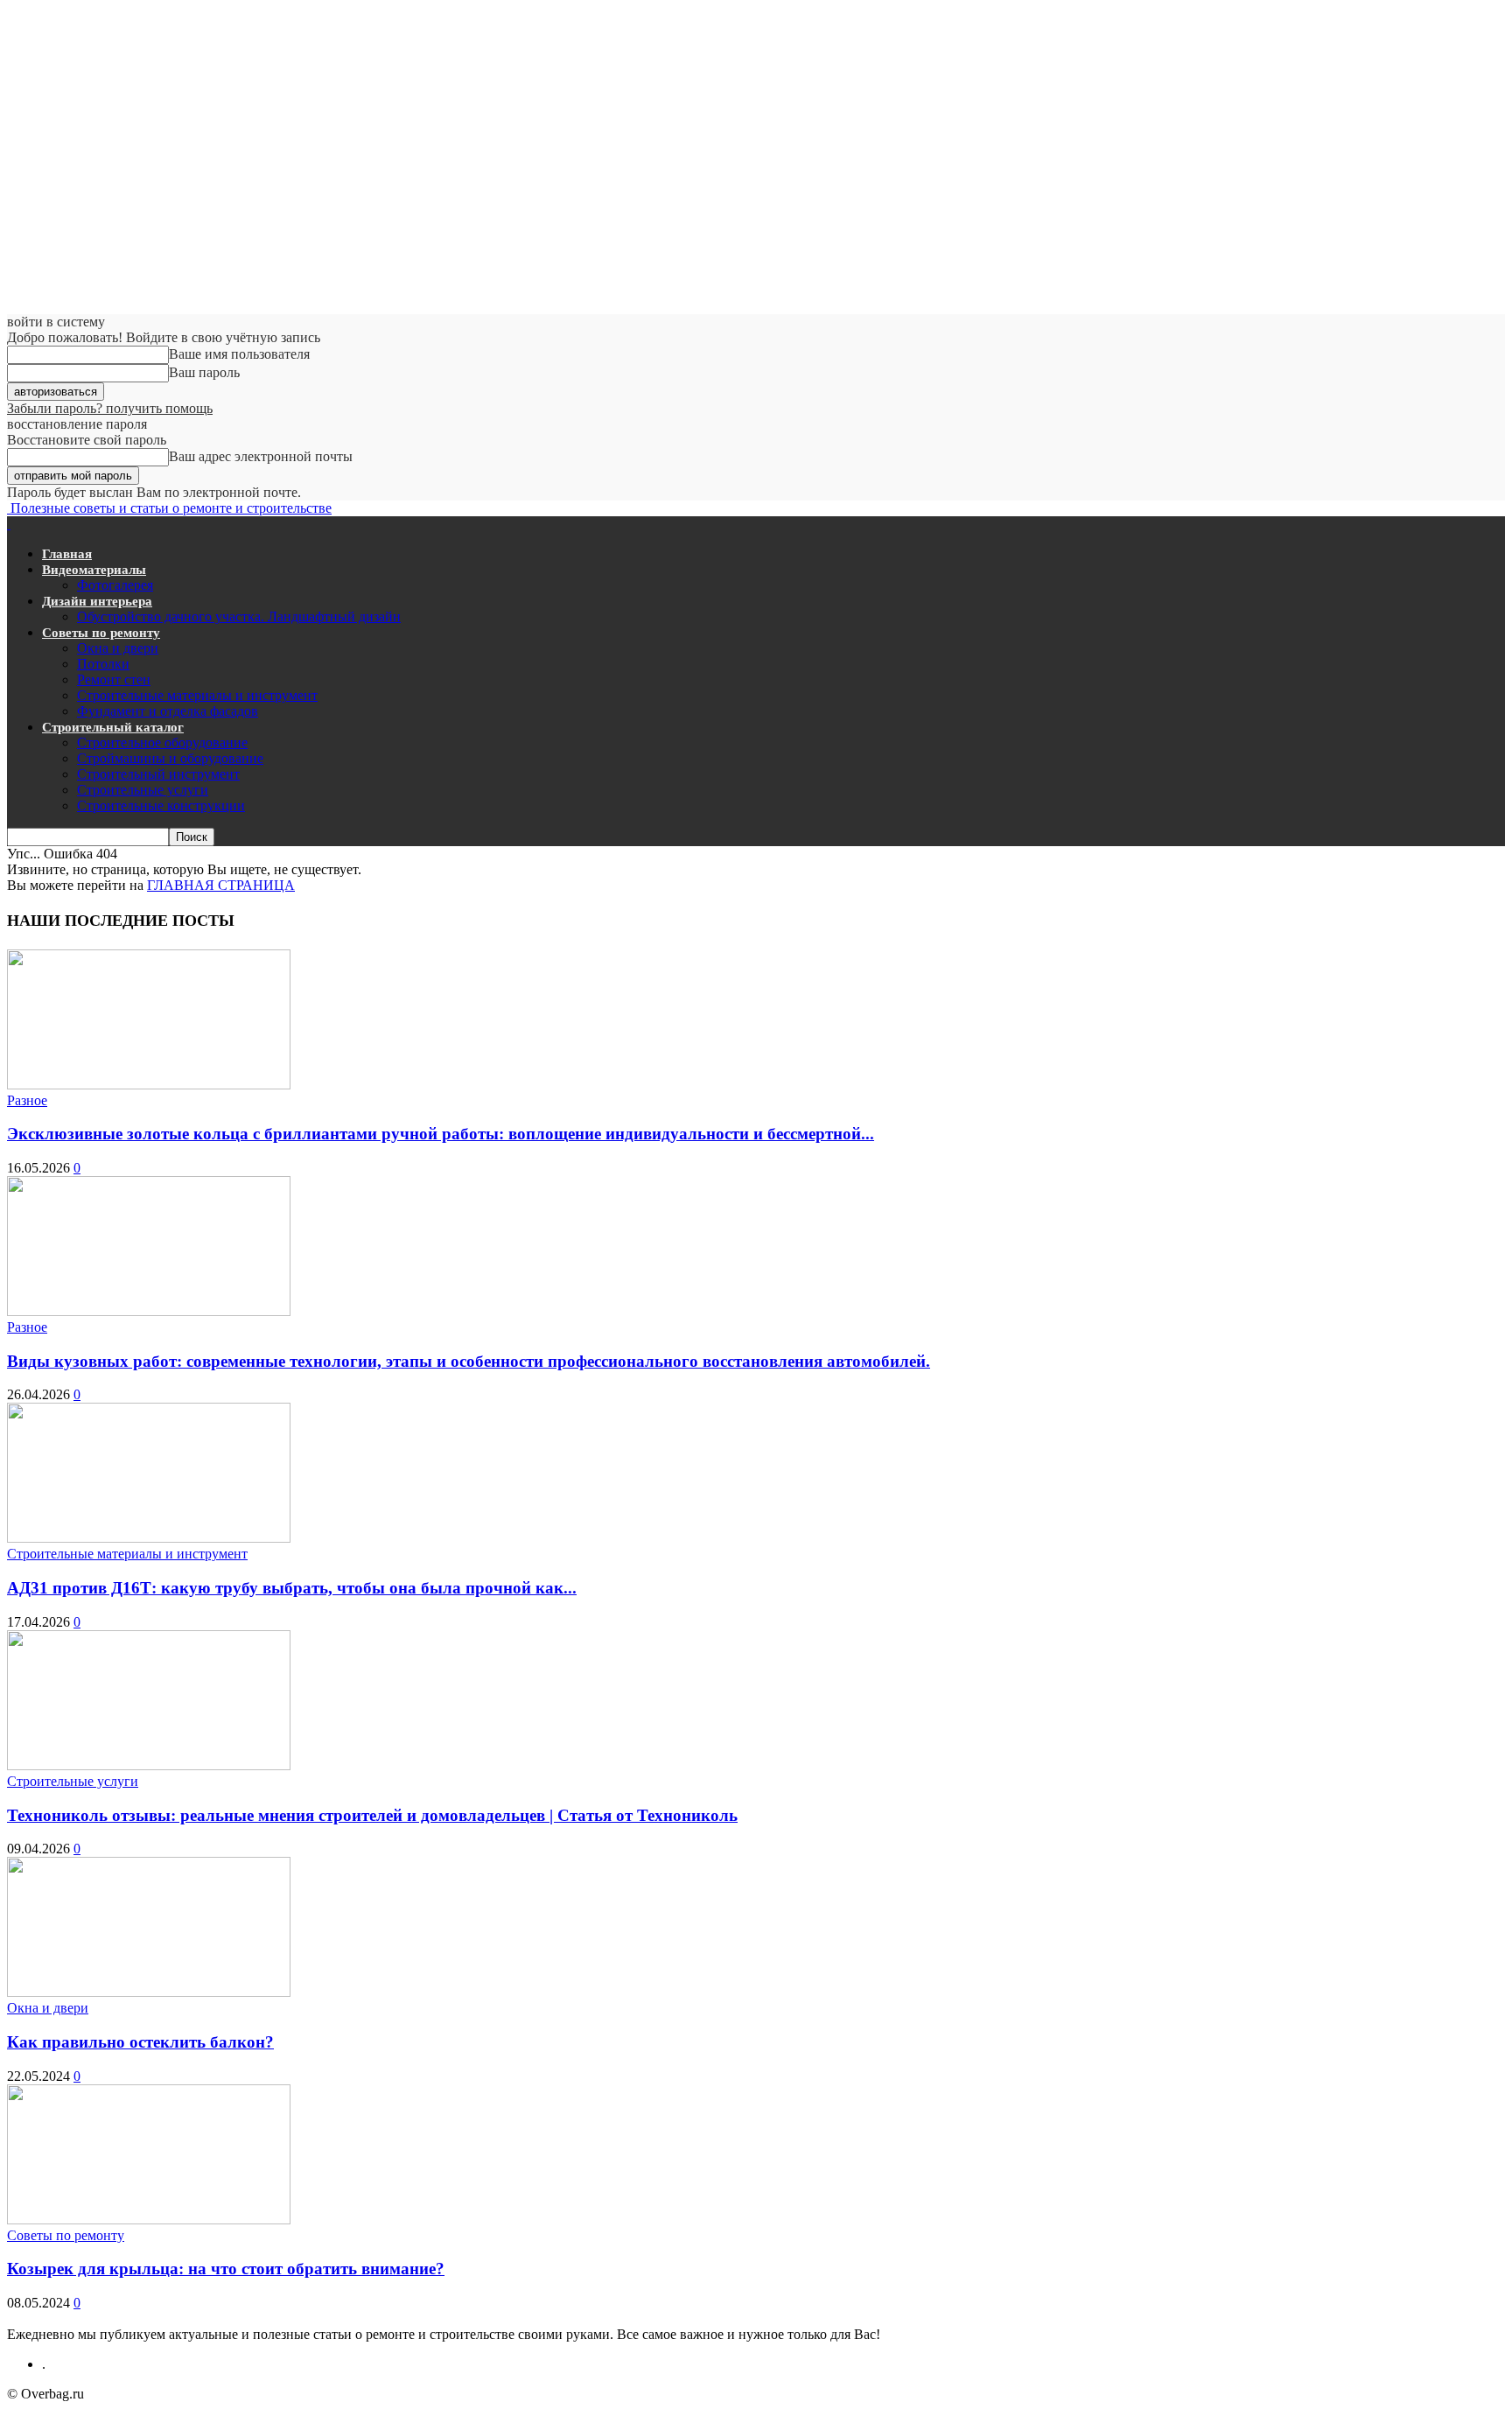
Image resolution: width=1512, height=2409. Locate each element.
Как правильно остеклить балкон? (140, 2042)
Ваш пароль (204, 372)
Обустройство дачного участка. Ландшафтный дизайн (239, 616)
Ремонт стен (114, 679)
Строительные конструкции (161, 805)
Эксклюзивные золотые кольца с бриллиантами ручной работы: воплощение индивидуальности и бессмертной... (441, 1134)
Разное (27, 1100)
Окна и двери (118, 648)
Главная (67, 554)
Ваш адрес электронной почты (261, 456)
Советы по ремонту (101, 633)
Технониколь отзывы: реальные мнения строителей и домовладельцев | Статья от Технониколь (372, 1815)
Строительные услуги (143, 790)
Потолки (103, 664)
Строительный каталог (113, 727)
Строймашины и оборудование (170, 758)
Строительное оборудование (162, 742)
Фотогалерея (115, 585)
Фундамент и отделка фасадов (168, 711)
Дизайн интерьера (97, 601)
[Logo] (9, 524)
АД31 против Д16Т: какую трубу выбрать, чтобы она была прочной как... (292, 1588)
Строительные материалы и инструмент (197, 695)
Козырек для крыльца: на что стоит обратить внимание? (226, 2269)
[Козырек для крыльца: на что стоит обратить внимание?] (149, 2220)
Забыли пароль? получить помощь (110, 408)
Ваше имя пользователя (239, 354)
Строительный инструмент (158, 774)
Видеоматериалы (94, 570)
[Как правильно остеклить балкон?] (149, 1992)
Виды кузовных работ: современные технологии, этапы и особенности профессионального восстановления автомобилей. (469, 1361)
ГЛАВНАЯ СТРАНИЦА (221, 885)
